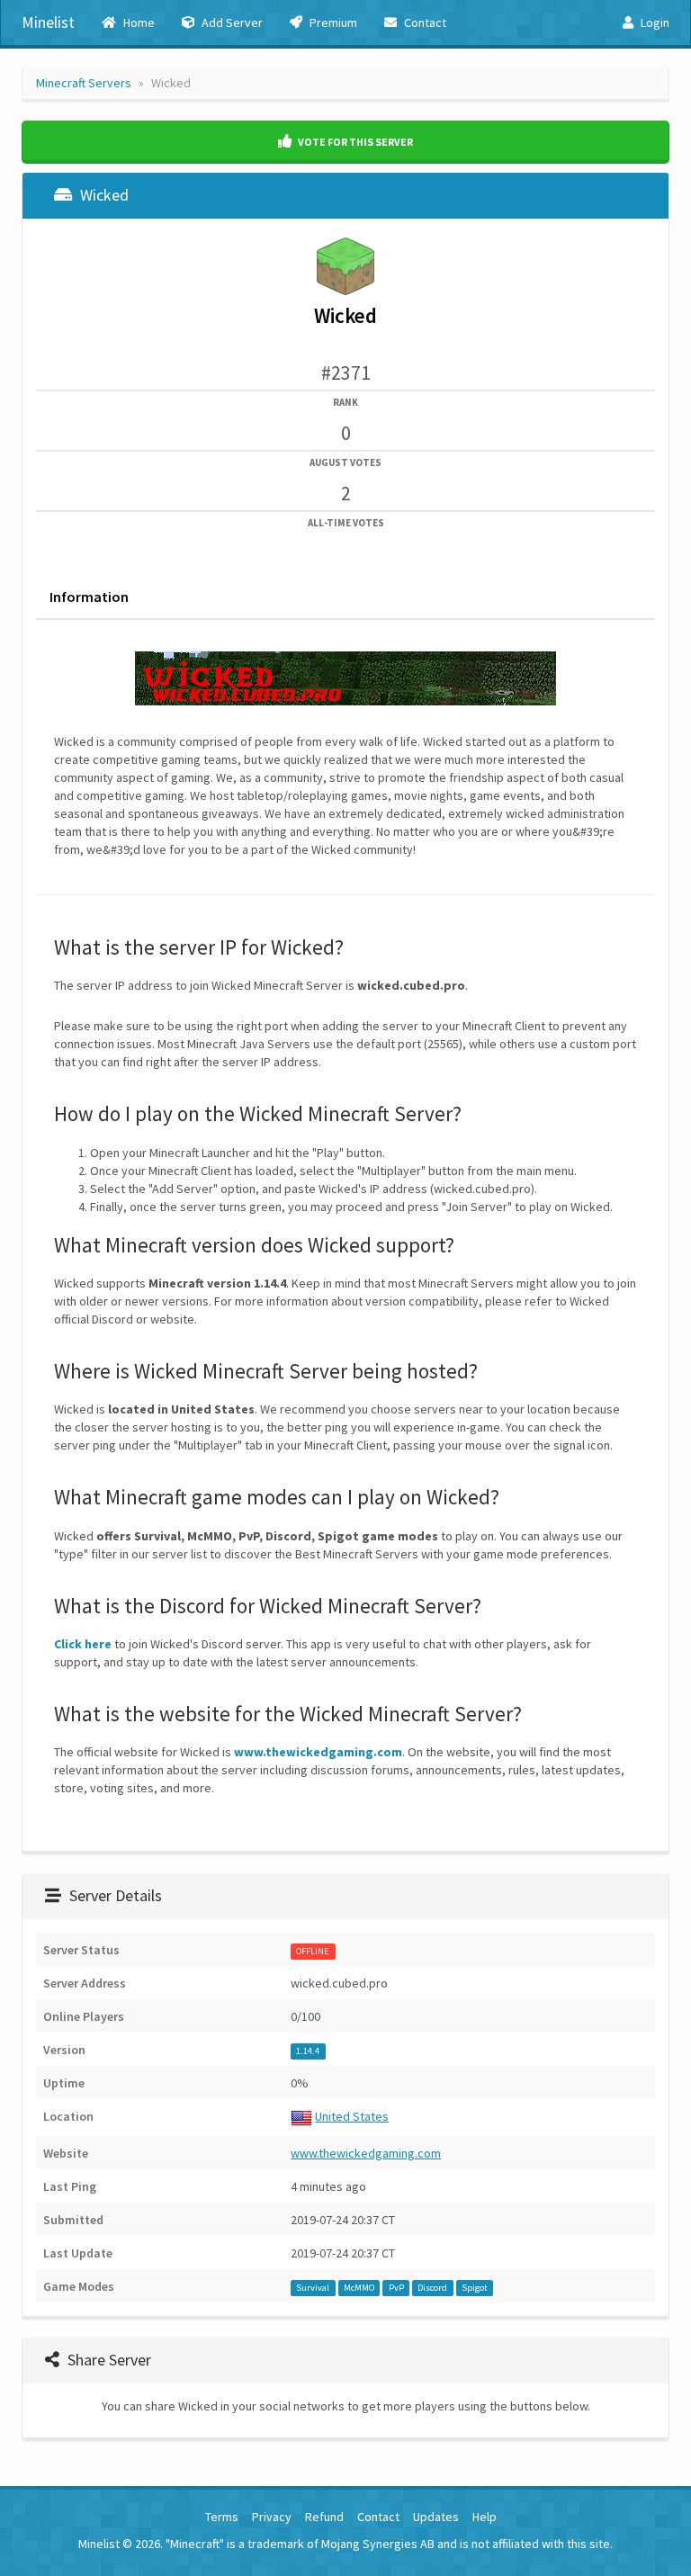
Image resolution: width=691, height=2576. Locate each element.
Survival (313, 2288)
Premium (332, 22)
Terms (222, 2517)
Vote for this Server (354, 142)
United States (352, 2116)
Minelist (48, 22)
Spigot (475, 2288)
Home (138, 22)
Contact (424, 22)
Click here (83, 1644)
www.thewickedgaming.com (318, 1752)
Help (485, 2517)
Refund (324, 2517)
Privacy (272, 2517)
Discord (432, 2288)
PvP (396, 2288)
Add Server (231, 22)
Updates (436, 2517)
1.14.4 (308, 2051)
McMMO (359, 2288)
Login (654, 22)
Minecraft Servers (84, 83)
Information (89, 597)
